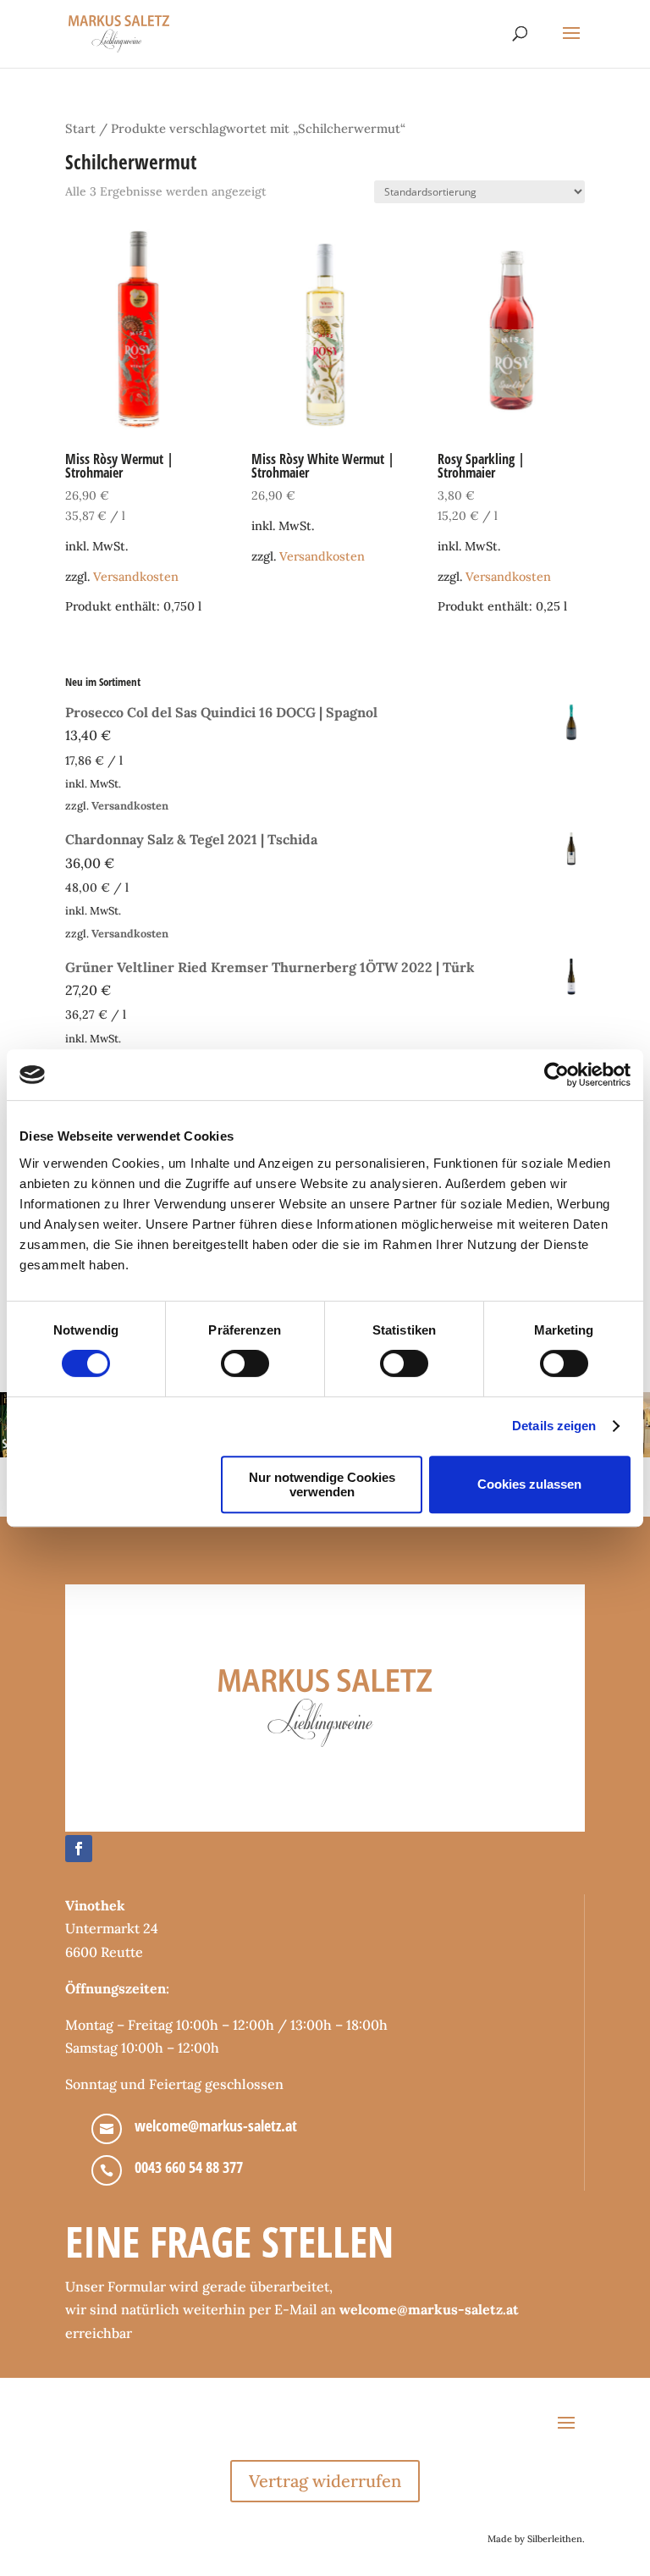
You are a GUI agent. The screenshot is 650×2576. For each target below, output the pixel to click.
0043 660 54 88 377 (189, 2167)
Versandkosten (136, 577)
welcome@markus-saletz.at (216, 2125)
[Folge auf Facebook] (79, 1849)
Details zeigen (554, 1426)
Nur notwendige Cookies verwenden (322, 1484)
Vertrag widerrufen (325, 2481)
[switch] (245, 1363)
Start (80, 128)
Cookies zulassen (529, 1484)
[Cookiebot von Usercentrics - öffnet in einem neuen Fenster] (556, 1075)
